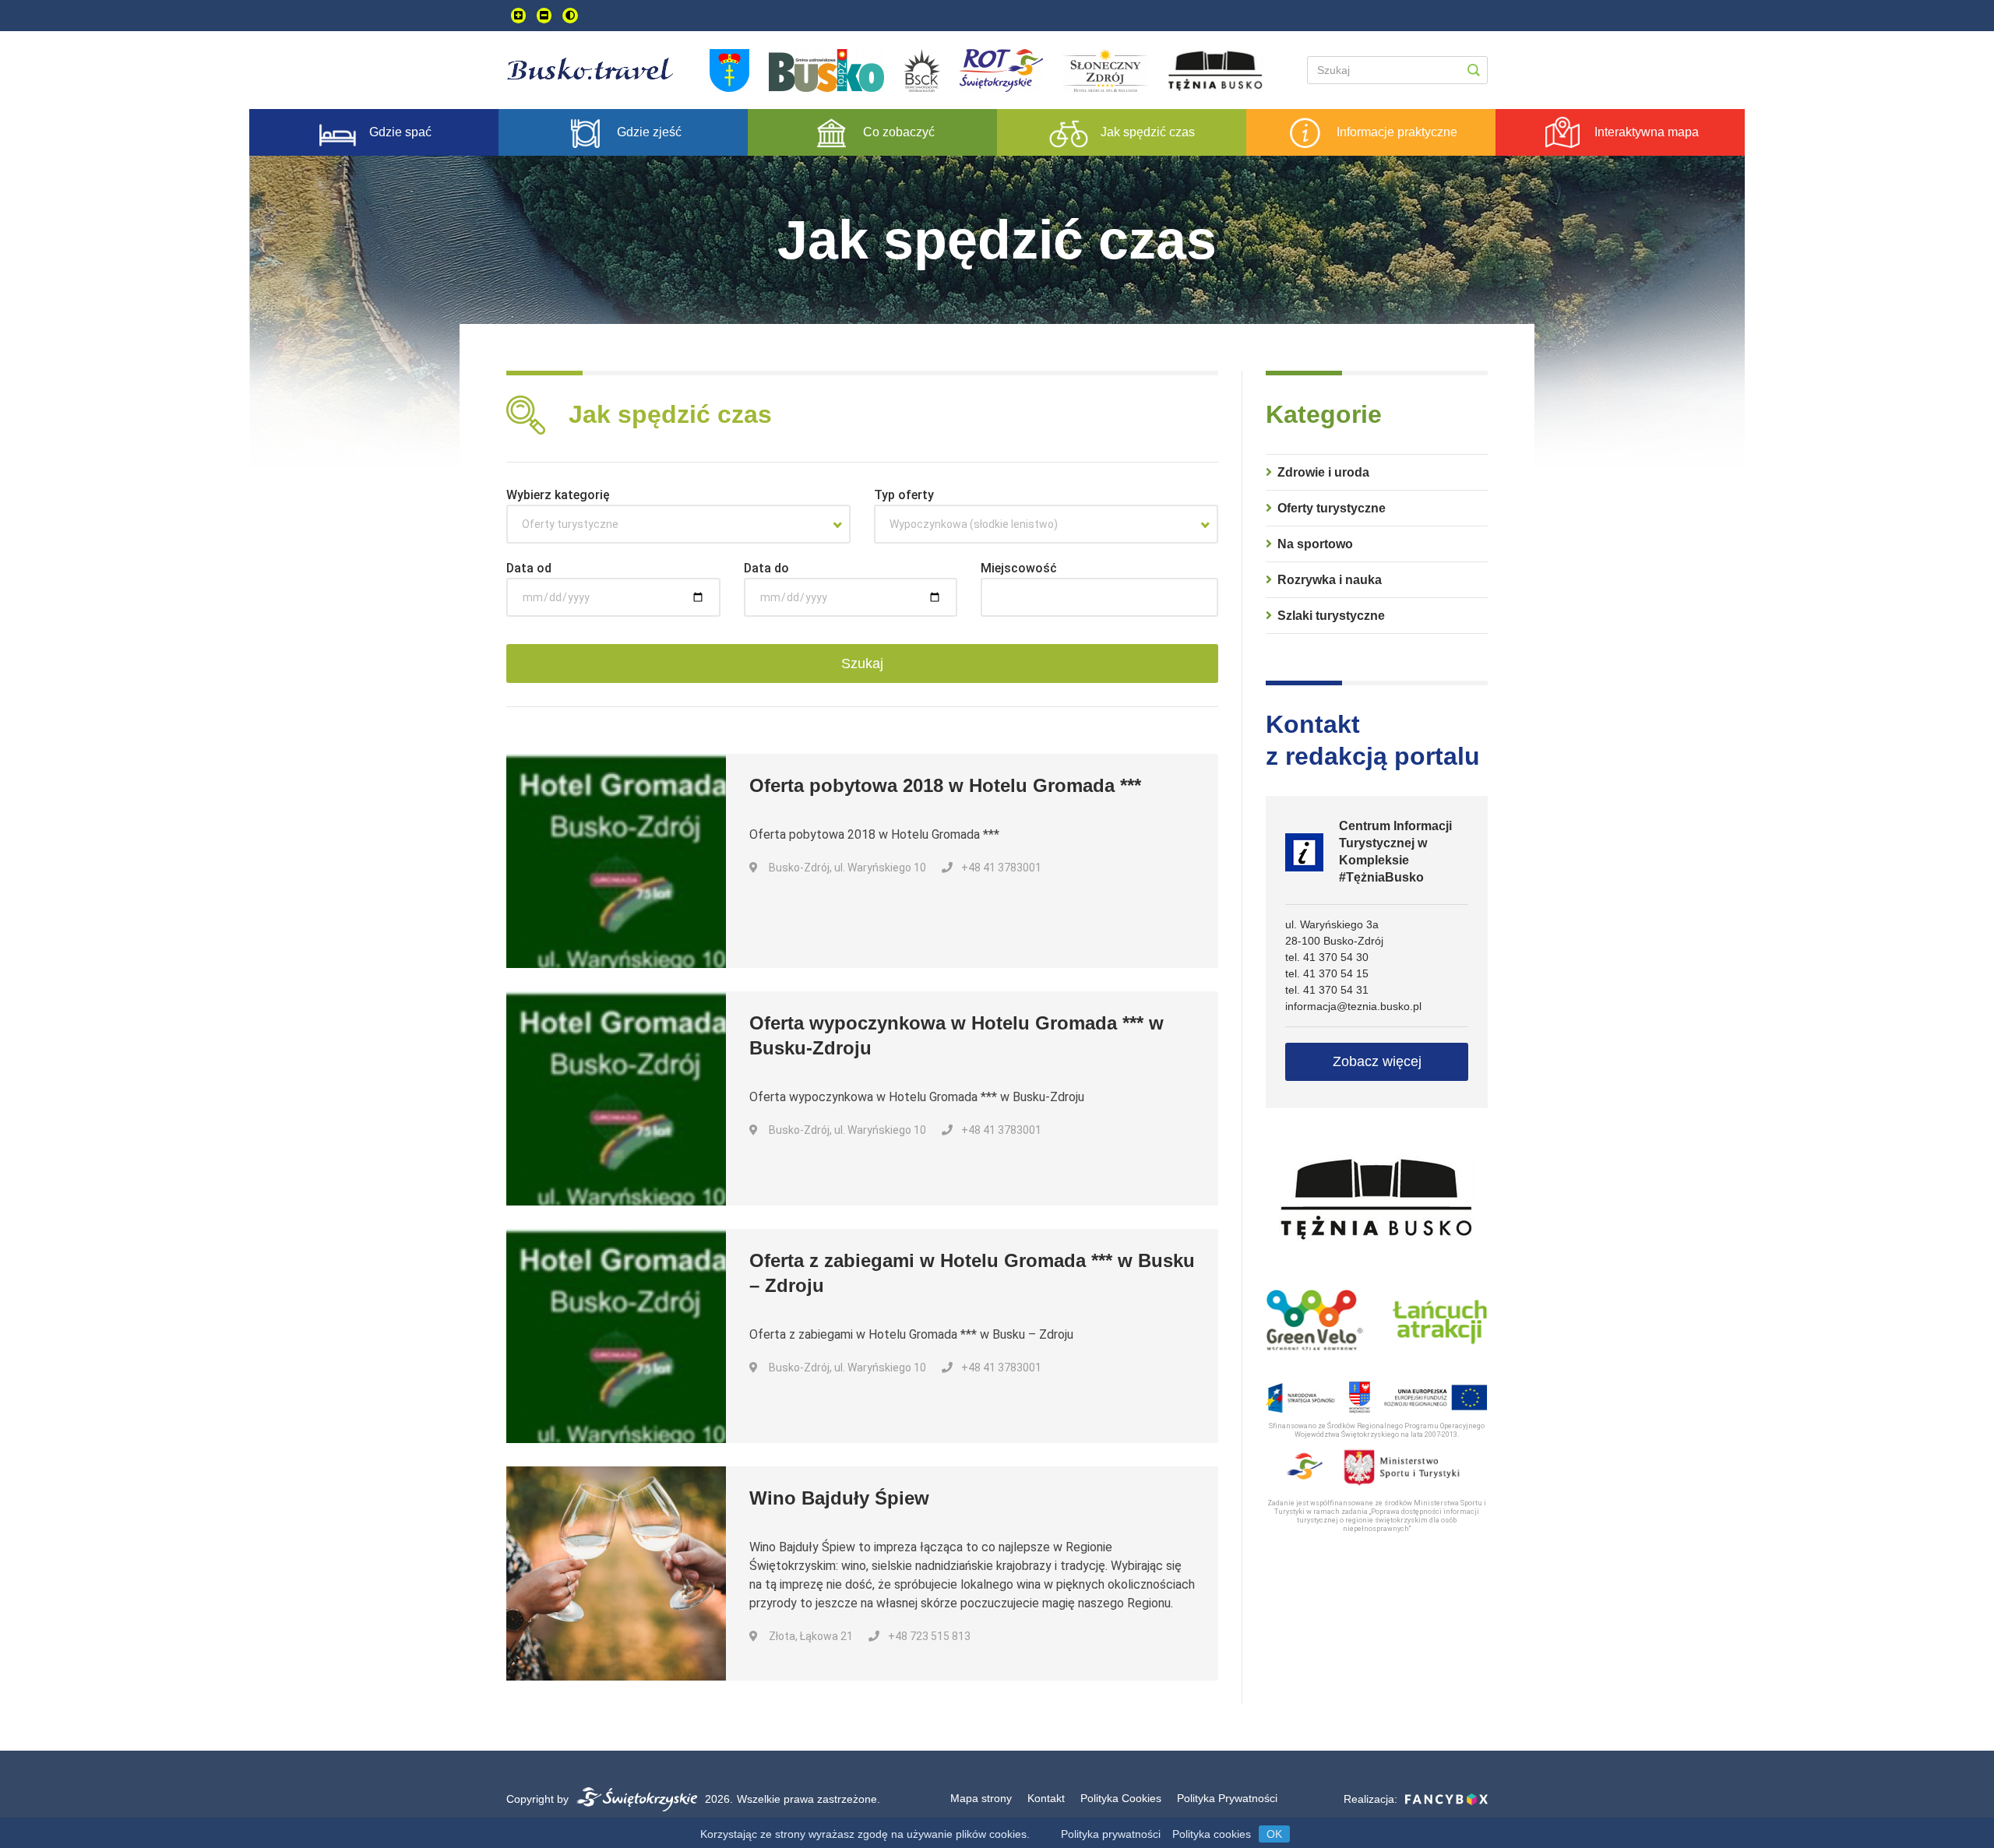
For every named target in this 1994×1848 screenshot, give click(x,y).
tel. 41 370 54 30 (1327, 957)
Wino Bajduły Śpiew (839, 1498)
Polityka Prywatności (1227, 1798)
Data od (529, 568)
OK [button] (1274, 1834)
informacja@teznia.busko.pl (1353, 1006)
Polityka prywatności (1111, 1834)
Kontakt (1046, 1798)
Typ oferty (904, 495)
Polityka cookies (1212, 1834)
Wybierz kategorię (558, 495)
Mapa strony (981, 1798)
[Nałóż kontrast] (570, 16)
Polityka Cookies (1121, 1798)
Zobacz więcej (1377, 1061)
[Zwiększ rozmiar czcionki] (518, 16)
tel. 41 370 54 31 (1327, 990)
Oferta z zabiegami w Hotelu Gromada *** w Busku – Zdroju (972, 1273)
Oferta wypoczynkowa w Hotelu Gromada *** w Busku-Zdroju (956, 1035)
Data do (766, 568)
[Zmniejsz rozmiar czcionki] (544, 16)
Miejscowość (1019, 568)
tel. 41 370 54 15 (1327, 973)
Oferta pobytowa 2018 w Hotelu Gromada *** (945, 785)
